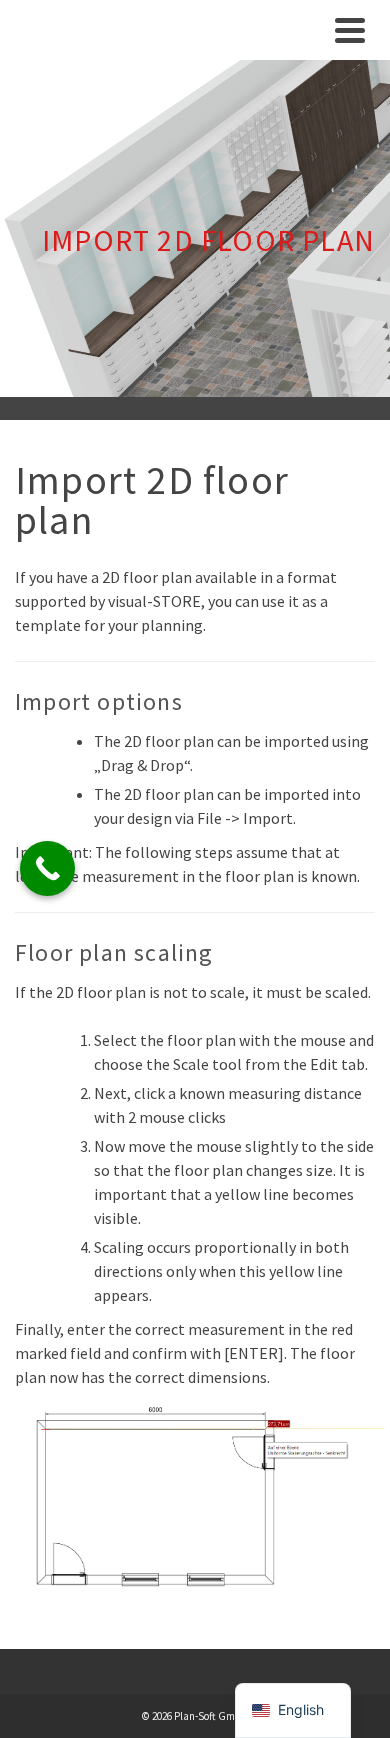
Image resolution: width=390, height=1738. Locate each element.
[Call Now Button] (47, 868)
